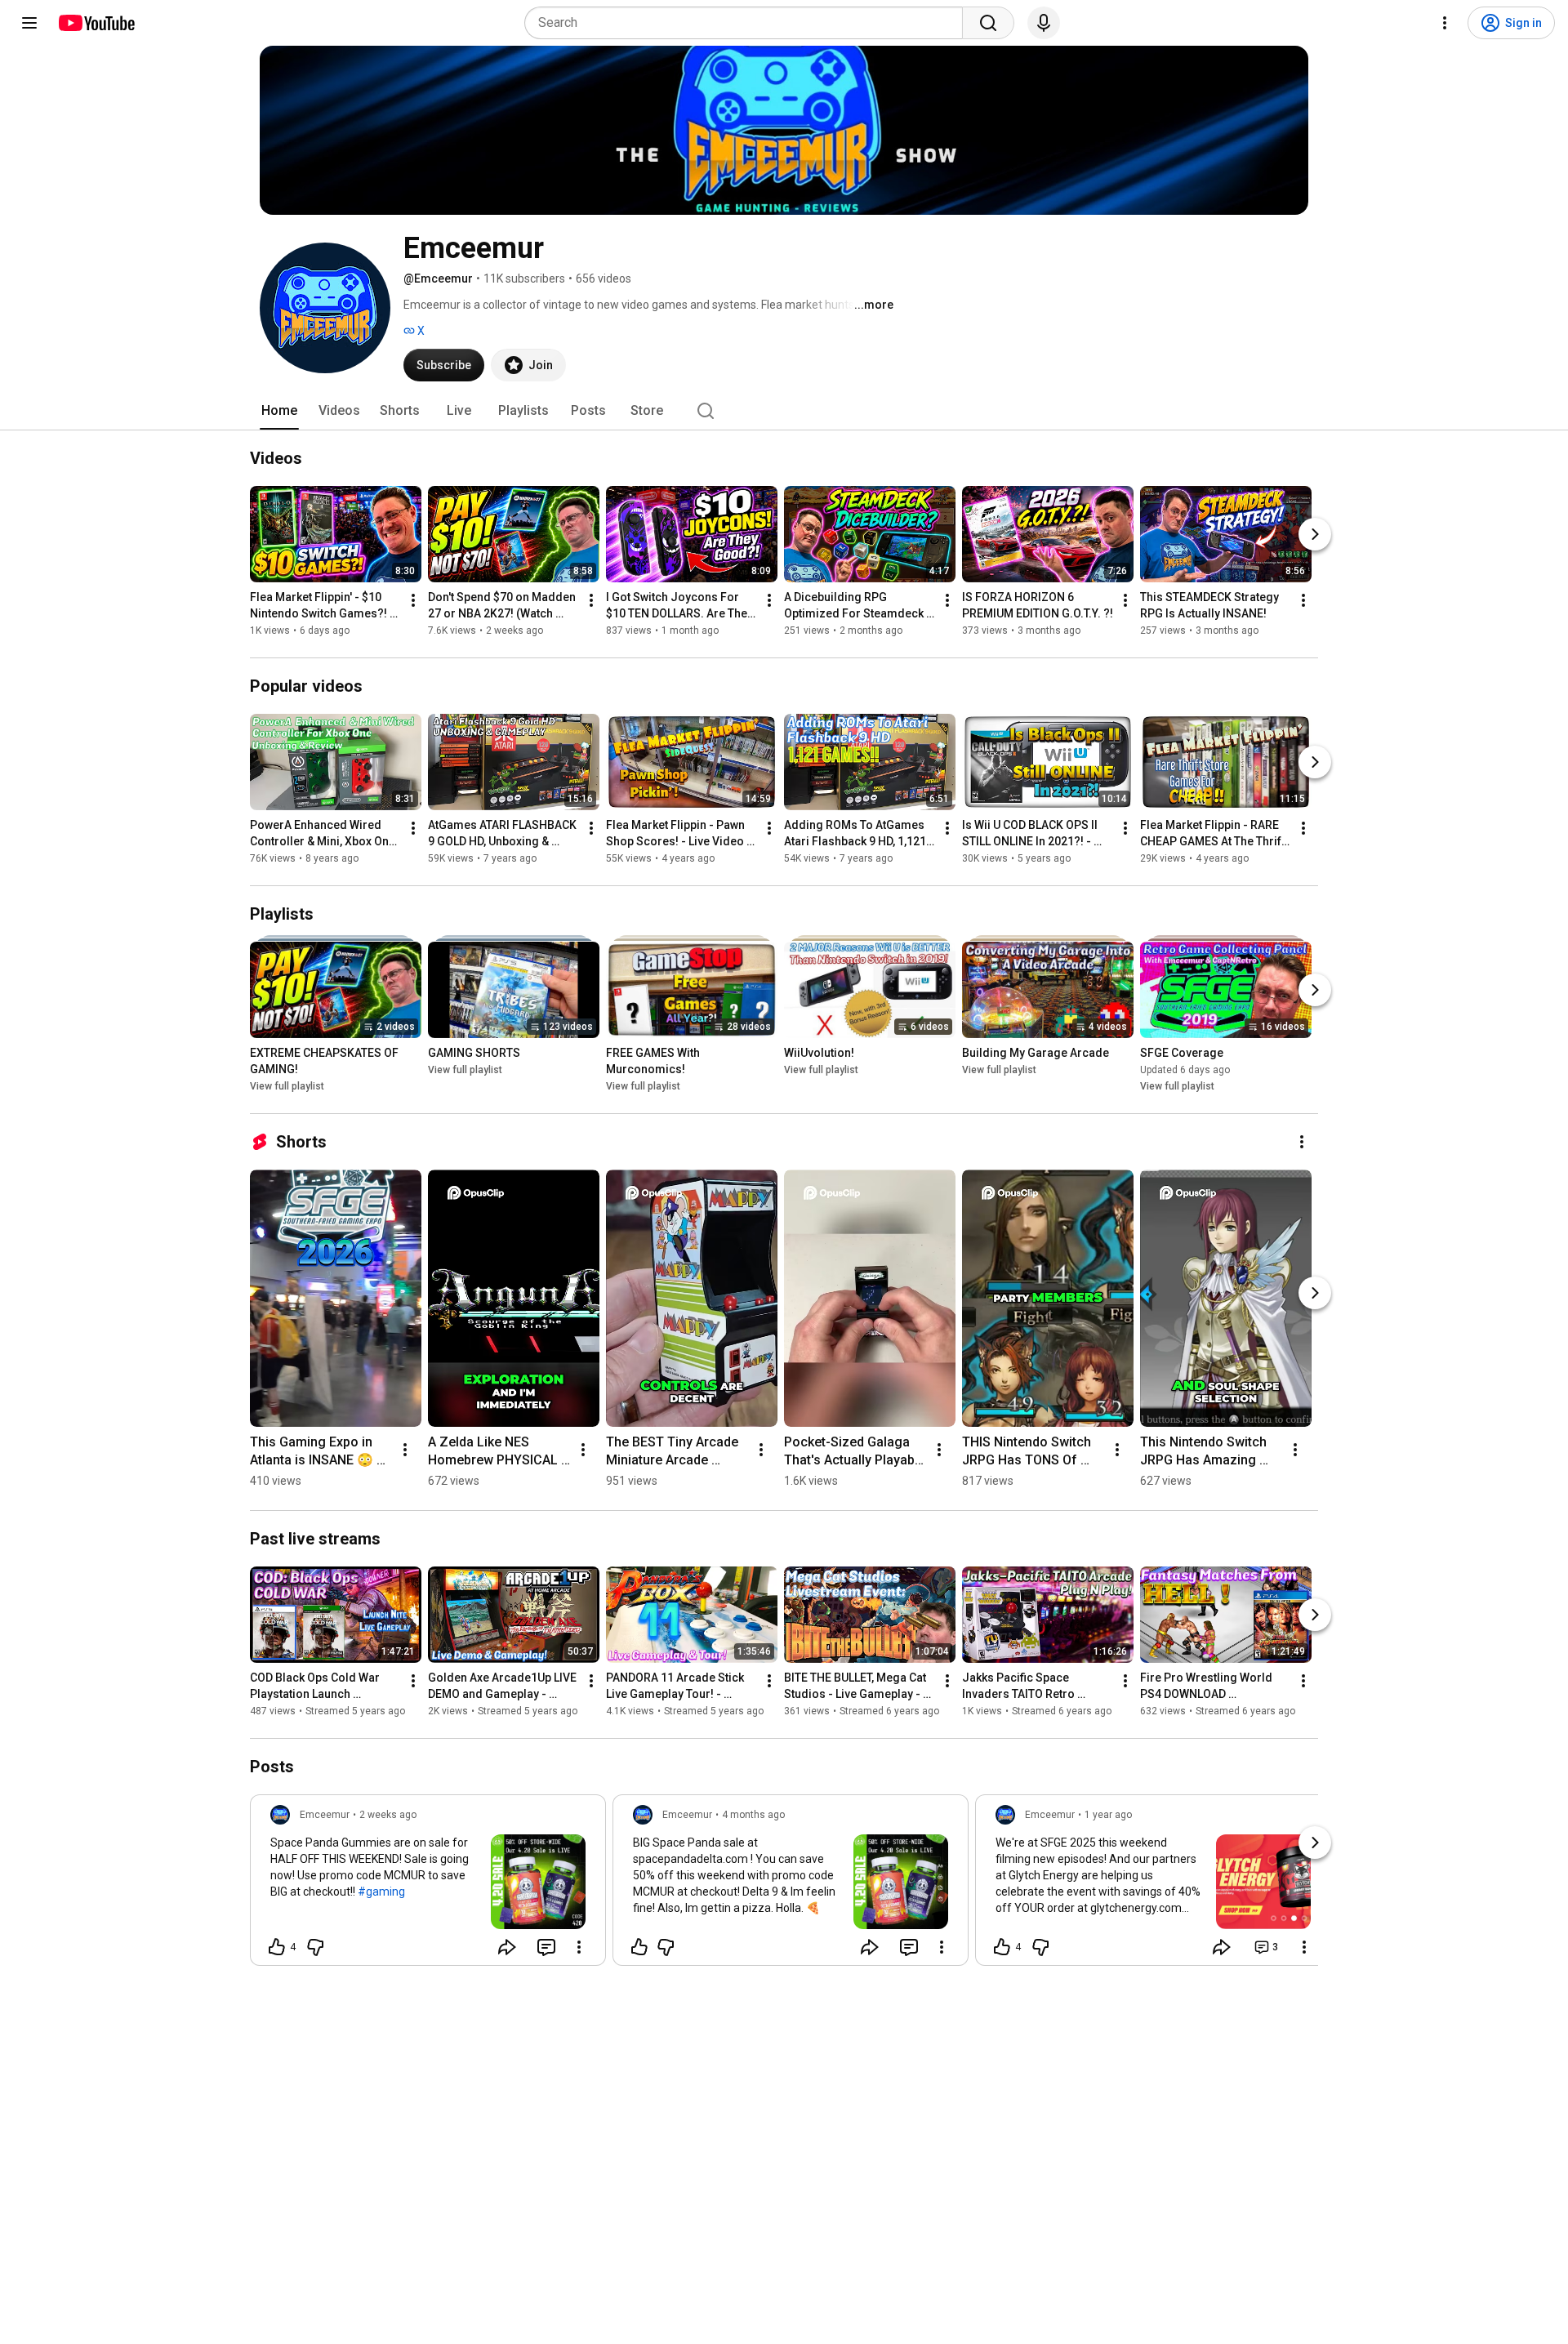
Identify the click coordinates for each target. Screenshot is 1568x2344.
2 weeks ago (388, 1815)
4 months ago (753, 1815)
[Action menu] (579, 1947)
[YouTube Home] (96, 23)
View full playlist (287, 1086)
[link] (428, 1885)
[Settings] (1445, 23)
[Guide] (29, 23)
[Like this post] (639, 1947)
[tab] (279, 411)
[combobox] (748, 23)
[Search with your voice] (1044, 23)
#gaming (381, 1892)
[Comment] (546, 1947)
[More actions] (413, 600)
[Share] (507, 1947)
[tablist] (784, 411)
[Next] (1315, 534)
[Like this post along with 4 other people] (277, 1947)
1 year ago (1108, 1815)
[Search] (988, 23)
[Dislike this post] (315, 1947)
